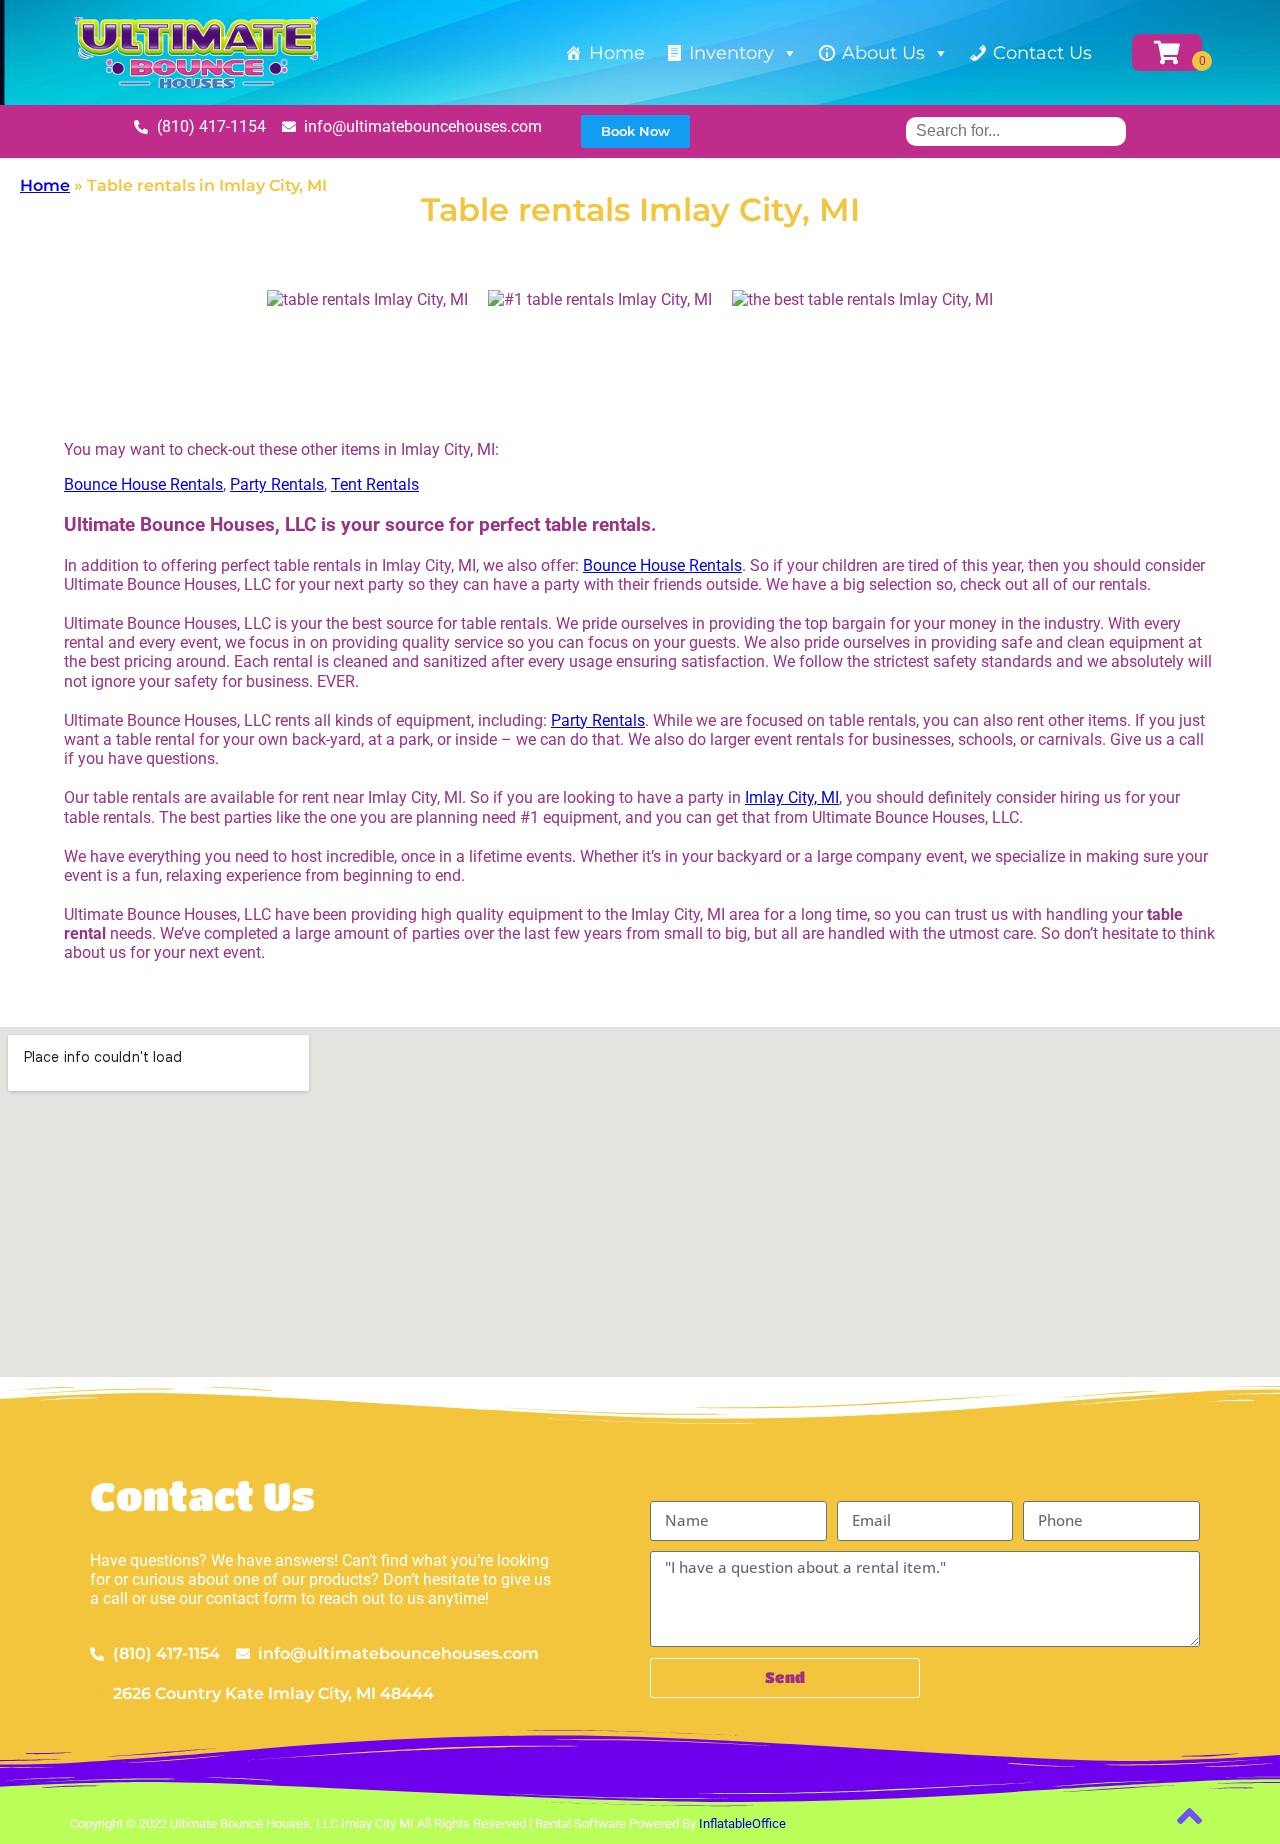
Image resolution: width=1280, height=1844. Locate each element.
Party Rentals (277, 484)
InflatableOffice (742, 1823)
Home (617, 53)
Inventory (731, 53)
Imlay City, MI (792, 797)
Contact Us (1042, 53)
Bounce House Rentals (143, 484)
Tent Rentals (375, 484)
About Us (883, 53)
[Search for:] (1016, 130)
